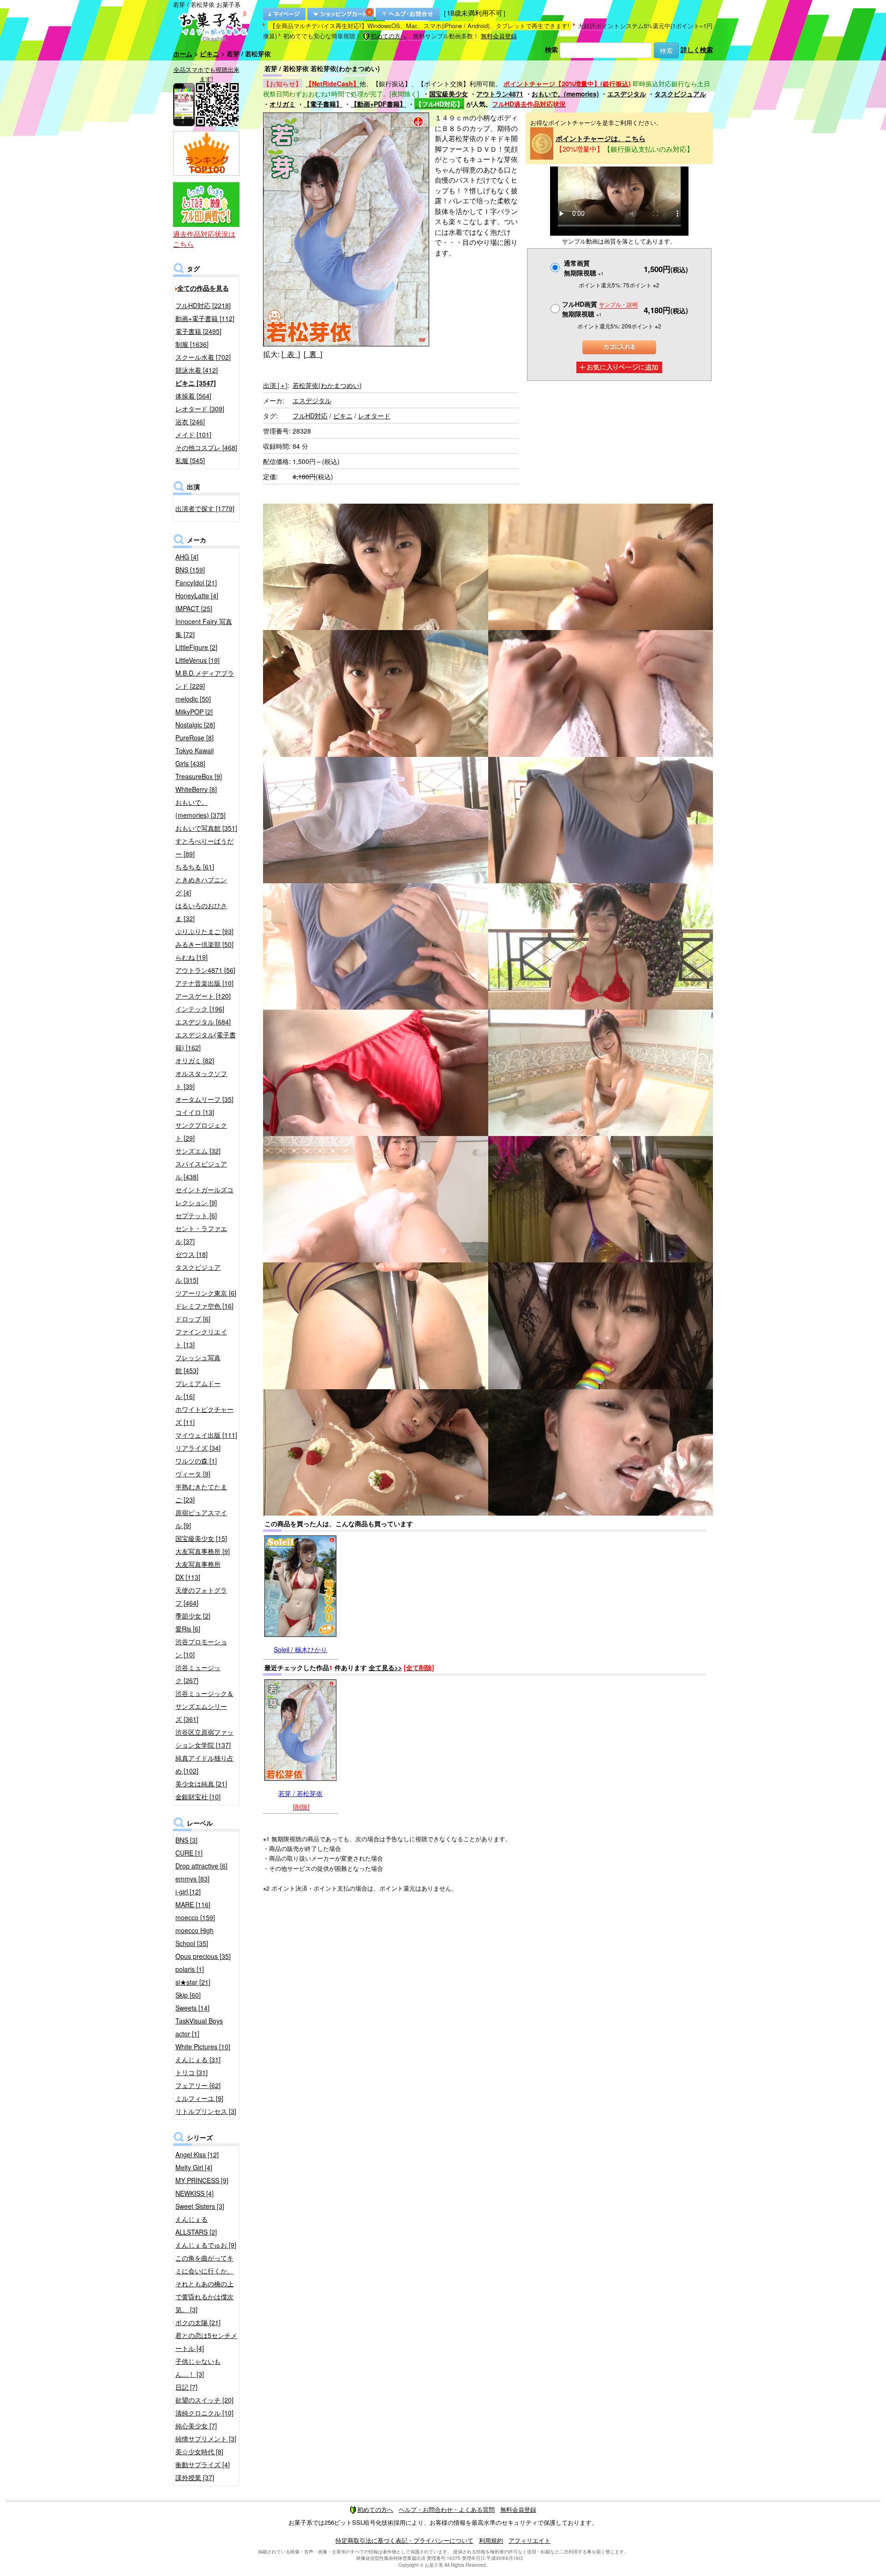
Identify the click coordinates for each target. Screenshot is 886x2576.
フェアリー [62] (198, 2085)
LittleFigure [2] (196, 647)
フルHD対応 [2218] (203, 305)
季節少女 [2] (193, 1616)
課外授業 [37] (195, 2477)
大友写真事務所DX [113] (198, 1571)
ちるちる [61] (195, 867)
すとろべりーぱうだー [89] (204, 847)
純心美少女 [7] (196, 2426)
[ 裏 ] (313, 354)
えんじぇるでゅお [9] (206, 2245)
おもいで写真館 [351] (206, 828)
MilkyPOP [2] (194, 712)
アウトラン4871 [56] (205, 970)
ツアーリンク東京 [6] (206, 1293)
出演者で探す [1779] (205, 508)
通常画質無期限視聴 (584, 268)
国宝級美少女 (449, 94)
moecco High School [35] (195, 1937)
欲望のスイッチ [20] (204, 2400)
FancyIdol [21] (196, 583)
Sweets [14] (192, 2008)
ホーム (183, 54)
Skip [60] (188, 1995)
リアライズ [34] (198, 1448)
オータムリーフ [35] (204, 1099)
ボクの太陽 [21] (198, 2322)
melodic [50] (193, 699)
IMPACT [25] (194, 608)
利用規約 (491, 2540)
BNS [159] (190, 570)
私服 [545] (190, 460)
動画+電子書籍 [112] (205, 318)
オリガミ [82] (195, 1060)
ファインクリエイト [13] (201, 1338)
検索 (551, 49)
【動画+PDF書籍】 (378, 104)
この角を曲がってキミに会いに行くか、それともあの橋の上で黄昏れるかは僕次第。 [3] (204, 2284)
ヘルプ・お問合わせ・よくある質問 (447, 2509)
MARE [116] (193, 1904)
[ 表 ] (291, 354)
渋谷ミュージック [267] (198, 1674)
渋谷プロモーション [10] (201, 1648)
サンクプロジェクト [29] (201, 1131)
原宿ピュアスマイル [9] (201, 1519)
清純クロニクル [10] (204, 2413)
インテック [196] (200, 1009)
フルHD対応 (310, 416)
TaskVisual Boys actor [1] (199, 2027)
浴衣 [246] (190, 422)
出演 (275, 385)
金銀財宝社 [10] (198, 1797)
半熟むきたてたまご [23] (201, 1493)
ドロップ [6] (193, 1319)
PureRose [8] (195, 738)
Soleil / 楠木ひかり (300, 1649)
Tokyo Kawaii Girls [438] (195, 757)
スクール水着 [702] (203, 357)
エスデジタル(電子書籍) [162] (206, 1041)
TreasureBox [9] (199, 776)
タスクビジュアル (680, 94)
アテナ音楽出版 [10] (204, 983)
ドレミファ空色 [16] (204, 1306)
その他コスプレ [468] (206, 447)
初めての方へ (389, 36)
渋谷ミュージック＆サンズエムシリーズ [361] (204, 1706)
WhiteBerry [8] (196, 789)
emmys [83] (192, 1879)
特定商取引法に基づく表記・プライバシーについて (404, 2540)
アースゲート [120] (203, 996)
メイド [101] (193, 434)
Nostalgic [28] (195, 725)
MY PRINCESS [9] (202, 2180)
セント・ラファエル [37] (201, 1235)
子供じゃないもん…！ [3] (198, 2368)
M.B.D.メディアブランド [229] (205, 679)
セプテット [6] (196, 1215)
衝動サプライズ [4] (203, 2464)
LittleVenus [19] (198, 660)
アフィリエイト (530, 2540)
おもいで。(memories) (565, 94)
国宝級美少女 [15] (201, 1538)
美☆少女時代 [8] (199, 2451)
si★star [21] (193, 1982)
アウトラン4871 (500, 94)
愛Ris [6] (188, 1629)
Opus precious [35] (203, 1956)
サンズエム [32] (198, 1151)
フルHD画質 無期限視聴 (600, 309)
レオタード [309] (200, 409)
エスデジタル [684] (203, 1022)
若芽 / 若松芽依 (300, 1793)
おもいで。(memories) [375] (201, 809)
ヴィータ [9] (193, 1474)
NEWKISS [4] (195, 2193)
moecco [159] (195, 1917)
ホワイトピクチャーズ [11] (204, 1416)
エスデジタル (627, 94)
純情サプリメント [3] (206, 2439)
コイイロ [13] (195, 1112)
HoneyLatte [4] (197, 595)
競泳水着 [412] (197, 370)
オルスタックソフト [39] (201, 1080)
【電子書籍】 (323, 104)
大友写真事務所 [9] (203, 1551)
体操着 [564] (193, 396)
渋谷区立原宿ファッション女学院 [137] (204, 1738)
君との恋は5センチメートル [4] (206, 2342)
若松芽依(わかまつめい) (327, 385)
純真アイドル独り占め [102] (204, 1764)
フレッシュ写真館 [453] (198, 1364)
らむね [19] (192, 957)
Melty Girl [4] (194, 2167)
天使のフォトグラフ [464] (201, 1596)
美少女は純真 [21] (201, 1784)
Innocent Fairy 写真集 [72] (204, 628)
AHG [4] (187, 557)
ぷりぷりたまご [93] (204, 931)
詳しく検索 (697, 49)
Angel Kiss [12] (197, 2154)
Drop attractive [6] (201, 1866)
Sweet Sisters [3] (200, 2206)
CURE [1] (189, 1853)
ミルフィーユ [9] (199, 2098)
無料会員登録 (499, 36)
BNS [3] (186, 1840)
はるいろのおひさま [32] (201, 912)
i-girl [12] (188, 1892)
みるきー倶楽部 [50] (204, 944)
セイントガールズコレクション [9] (204, 1196)
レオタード (374, 416)
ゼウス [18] (192, 1254)
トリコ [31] (192, 2072)
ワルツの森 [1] (196, 1461)
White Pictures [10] (203, 2047)
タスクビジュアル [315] (198, 1273)
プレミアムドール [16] (198, 1390)
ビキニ (210, 54)
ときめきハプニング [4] (201, 886)
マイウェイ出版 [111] (206, 1435)
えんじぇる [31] (198, 2059)
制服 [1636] (192, 344)
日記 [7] (186, 2387)
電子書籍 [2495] (198, 331)
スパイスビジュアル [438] (201, 1170)
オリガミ (282, 104)
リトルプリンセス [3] (206, 2111)
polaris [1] (190, 1969)
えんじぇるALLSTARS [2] (196, 2225)
